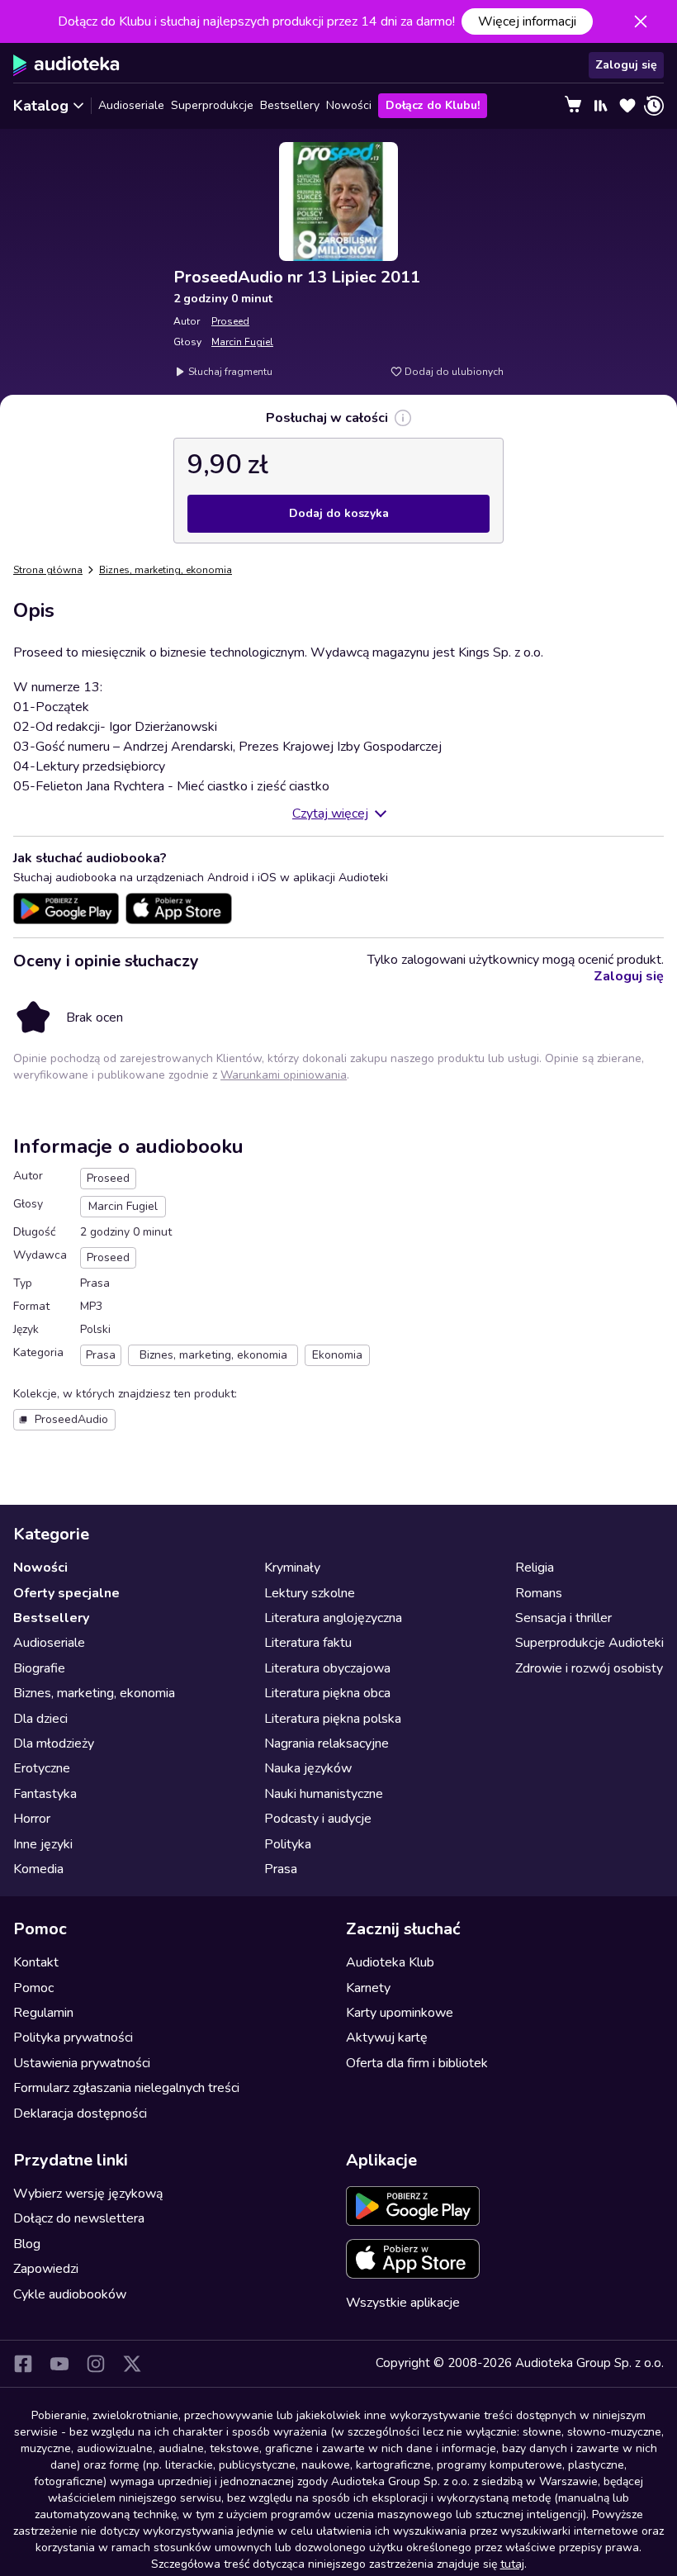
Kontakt (36, 1962)
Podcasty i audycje (318, 1819)
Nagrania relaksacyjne (327, 1743)
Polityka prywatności (73, 2038)
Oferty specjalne (66, 1593)
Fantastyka (45, 1794)
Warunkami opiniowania (284, 1075)
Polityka (288, 1844)
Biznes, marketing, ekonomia (166, 570)
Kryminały (292, 1568)
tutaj (512, 2564)
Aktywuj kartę (387, 2038)
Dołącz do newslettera (79, 2218)
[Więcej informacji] (403, 418)
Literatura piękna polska (333, 1719)
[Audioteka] (66, 65)
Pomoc (33, 1988)
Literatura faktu (308, 1643)
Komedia (38, 1869)
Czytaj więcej (330, 814)
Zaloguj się (626, 65)
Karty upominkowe (400, 2013)
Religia (535, 1568)
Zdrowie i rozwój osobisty (589, 1668)
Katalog (41, 106)
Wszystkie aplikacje (403, 2303)
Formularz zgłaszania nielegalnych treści (126, 2088)
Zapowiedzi (46, 2269)
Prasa (281, 1869)
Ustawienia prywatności (82, 2063)
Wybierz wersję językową (88, 2194)
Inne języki (43, 1844)
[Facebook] (23, 2364)
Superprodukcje (212, 105)
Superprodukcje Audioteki (589, 1643)
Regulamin (43, 2013)
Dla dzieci (40, 1719)
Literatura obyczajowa (327, 1668)
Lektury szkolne (310, 1593)
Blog (27, 2244)
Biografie (39, 1668)
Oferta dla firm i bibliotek (417, 2063)
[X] (132, 2364)
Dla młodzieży (54, 1743)
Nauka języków (308, 1768)
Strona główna (48, 570)
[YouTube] (59, 2364)
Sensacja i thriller (563, 1618)
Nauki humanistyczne (324, 1794)
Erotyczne (42, 1768)
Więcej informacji (527, 21)
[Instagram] (96, 2364)
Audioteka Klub (390, 1962)
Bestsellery (290, 105)
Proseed (230, 321)
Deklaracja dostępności (80, 2113)
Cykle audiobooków (70, 2294)
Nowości (349, 105)
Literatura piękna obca (327, 1693)
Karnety (368, 1988)
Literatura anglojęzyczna (333, 1618)
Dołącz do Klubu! (433, 105)
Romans (539, 1593)
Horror (32, 1819)
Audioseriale (131, 105)
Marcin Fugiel (242, 342)
